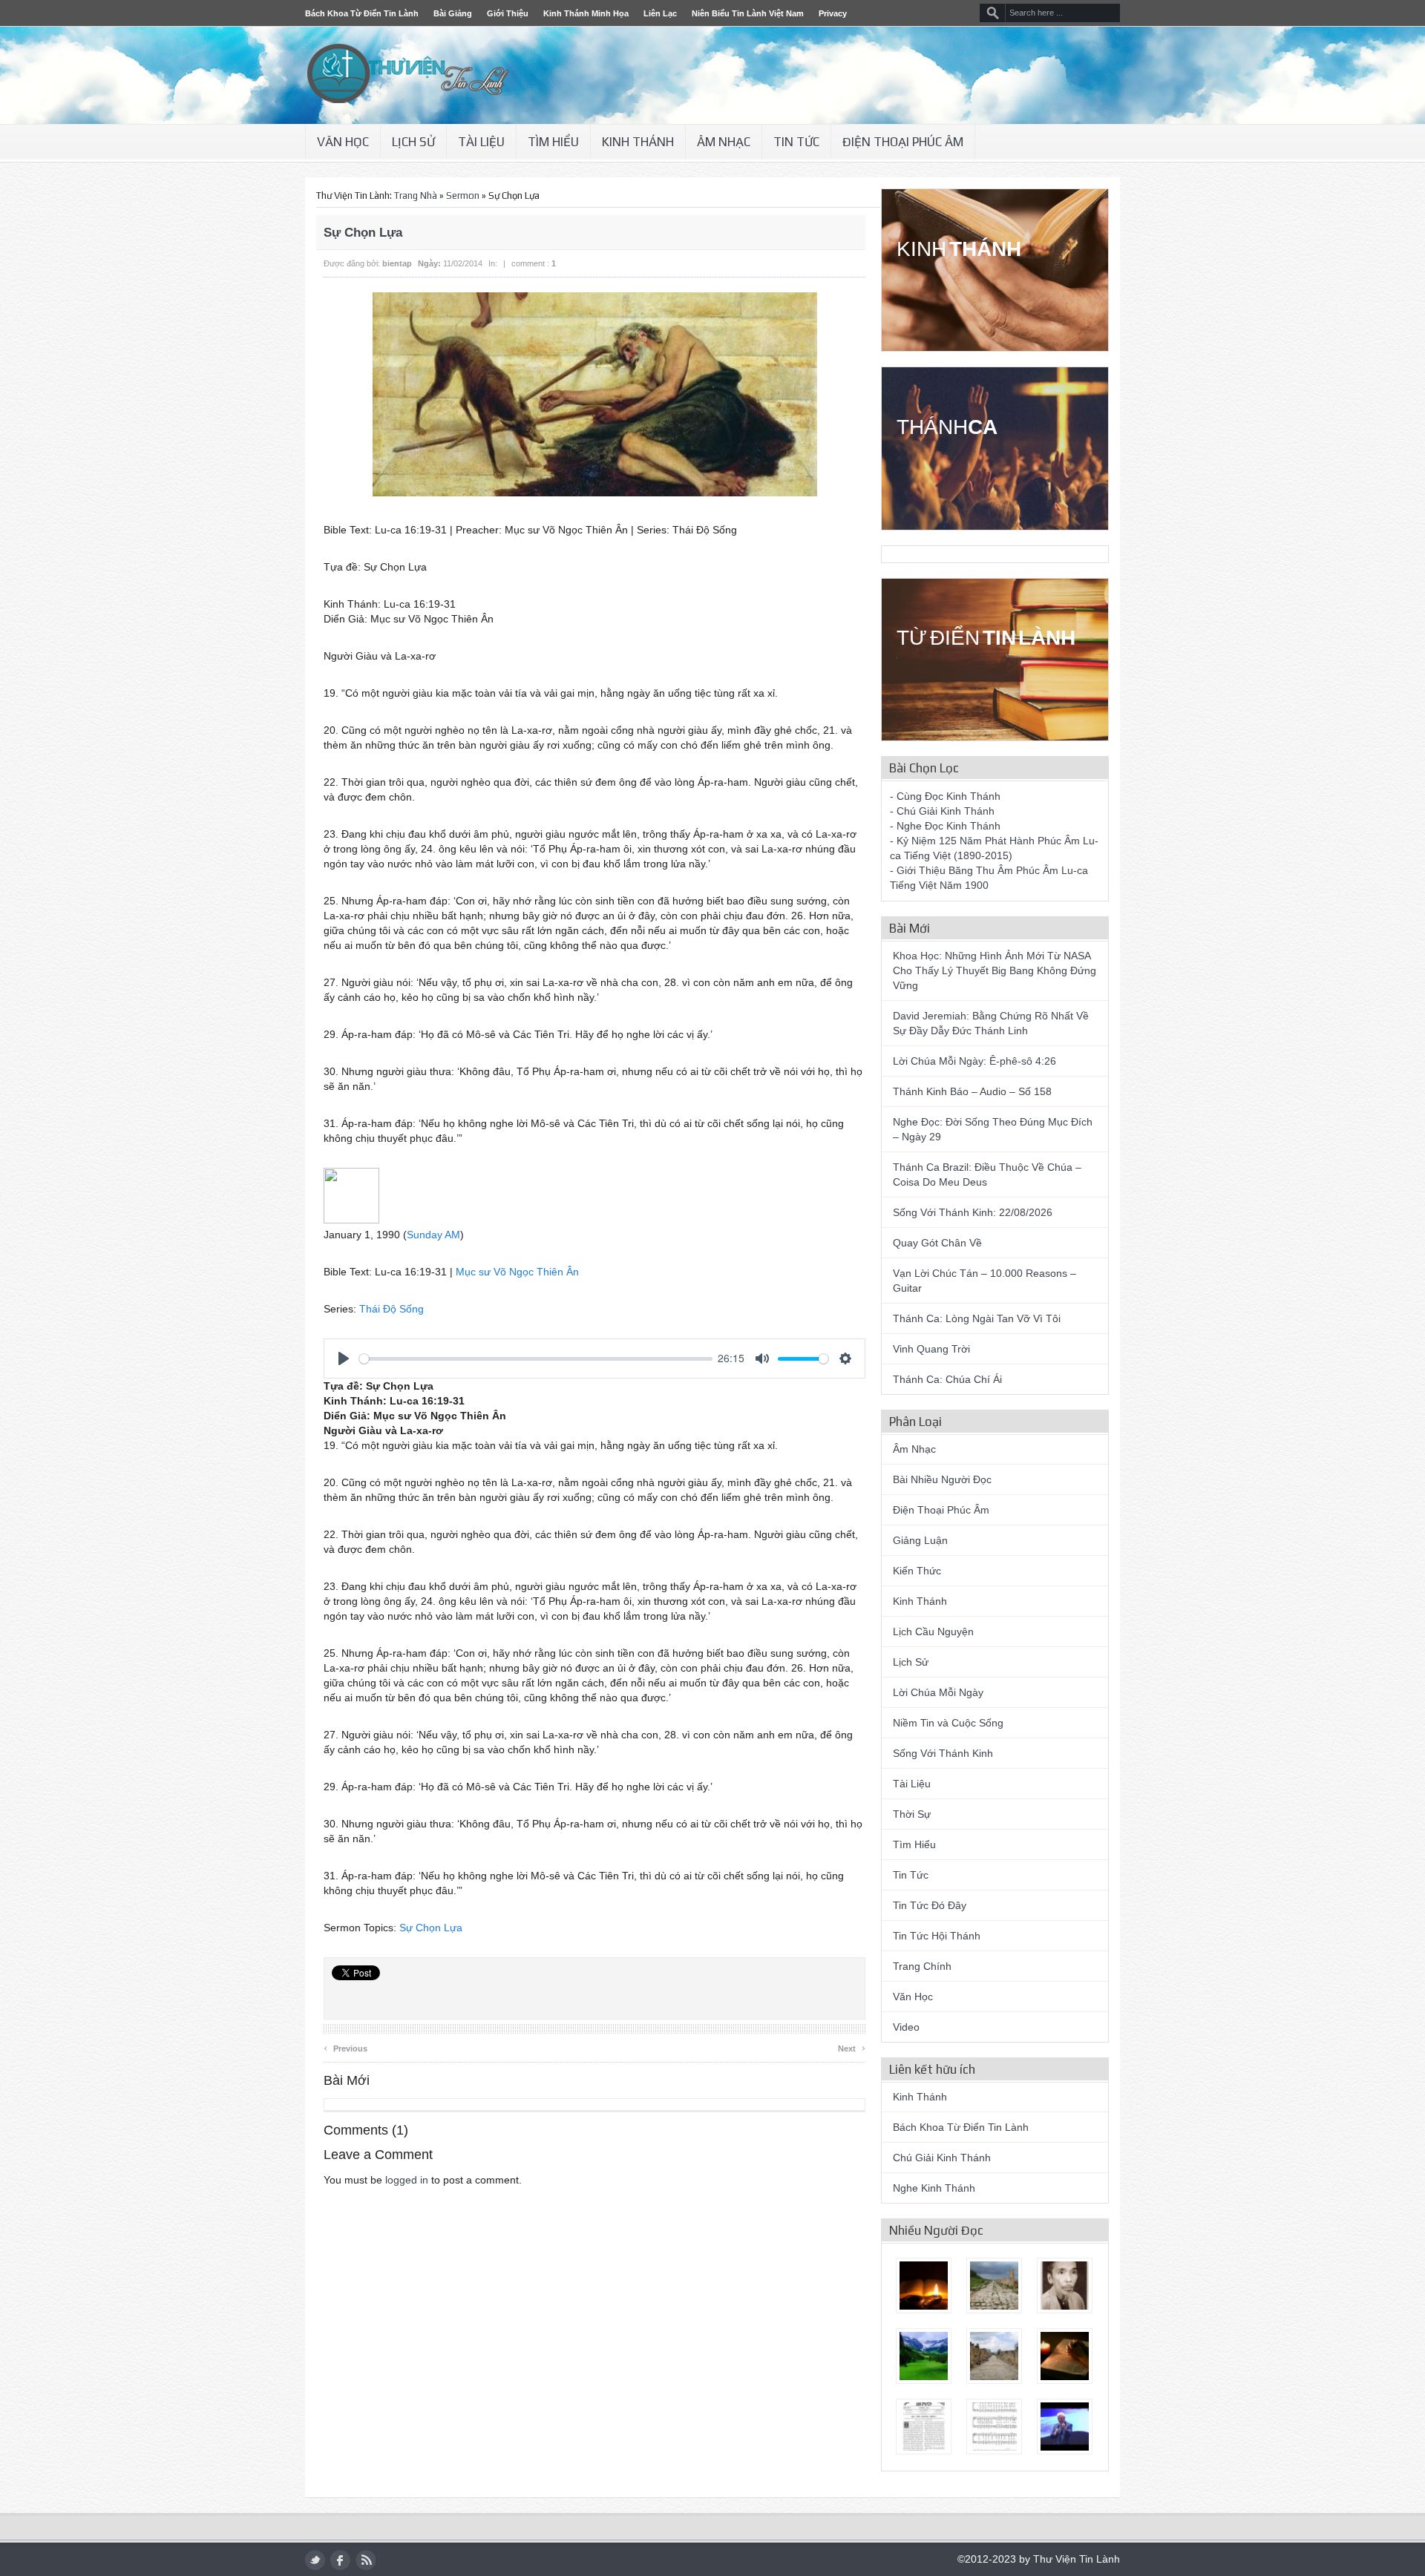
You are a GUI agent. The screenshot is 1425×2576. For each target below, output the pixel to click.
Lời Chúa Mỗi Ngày (938, 1692)
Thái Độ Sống (392, 1309)
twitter (315, 2560)
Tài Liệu (481, 142)
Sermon (463, 195)
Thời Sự (912, 1814)
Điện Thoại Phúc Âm (903, 142)
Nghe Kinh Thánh (934, 2188)
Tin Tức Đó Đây (930, 1905)
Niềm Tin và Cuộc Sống (948, 1723)
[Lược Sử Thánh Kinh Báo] (924, 2426)
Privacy (833, 13)
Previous (345, 2047)
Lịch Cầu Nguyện (933, 1632)
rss (366, 2560)
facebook (340, 2560)
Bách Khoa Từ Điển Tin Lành (362, 13)
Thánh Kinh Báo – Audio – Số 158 (972, 1091)
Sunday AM (433, 1235)
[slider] (536, 1359)
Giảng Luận (920, 1540)
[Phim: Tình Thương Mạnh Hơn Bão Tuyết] (924, 2356)
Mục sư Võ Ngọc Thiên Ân (517, 1272)
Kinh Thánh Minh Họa (586, 13)
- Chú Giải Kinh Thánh (942, 811)
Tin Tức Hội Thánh (937, 1936)
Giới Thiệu (508, 13)
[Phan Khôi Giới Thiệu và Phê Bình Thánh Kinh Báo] (1065, 2286)
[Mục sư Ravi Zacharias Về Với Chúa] (1065, 2426)
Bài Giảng (453, 13)
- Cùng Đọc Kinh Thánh (945, 796)
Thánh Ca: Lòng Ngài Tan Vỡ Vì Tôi (977, 1318)
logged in (407, 2180)
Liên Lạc (660, 13)
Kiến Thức (917, 1571)
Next (852, 2047)
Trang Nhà (416, 195)
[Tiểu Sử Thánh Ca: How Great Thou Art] (994, 2426)
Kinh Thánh (638, 142)
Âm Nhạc (724, 142)
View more (979, 309)
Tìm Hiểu (553, 142)
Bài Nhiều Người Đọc (942, 1479)
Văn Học (343, 142)
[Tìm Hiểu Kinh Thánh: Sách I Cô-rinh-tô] (994, 2286)
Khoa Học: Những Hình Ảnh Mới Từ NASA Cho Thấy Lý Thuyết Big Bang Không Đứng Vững (995, 970)
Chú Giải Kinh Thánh (942, 2158)
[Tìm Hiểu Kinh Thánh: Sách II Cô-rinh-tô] (994, 2356)
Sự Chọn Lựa (431, 1928)
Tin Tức (796, 142)
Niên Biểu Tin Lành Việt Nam (748, 13)
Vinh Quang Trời (931, 1349)
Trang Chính (922, 1966)
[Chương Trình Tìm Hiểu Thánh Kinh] (924, 2286)
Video (906, 2027)
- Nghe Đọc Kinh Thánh (945, 826)
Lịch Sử (413, 142)
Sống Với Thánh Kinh (943, 1753)
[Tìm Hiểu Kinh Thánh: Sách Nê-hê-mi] (1065, 2356)
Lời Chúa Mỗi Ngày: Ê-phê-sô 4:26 (974, 1061)
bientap (397, 263)
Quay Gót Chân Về (937, 1243)
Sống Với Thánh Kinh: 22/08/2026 (973, 1212)
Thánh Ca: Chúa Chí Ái (947, 1379)
